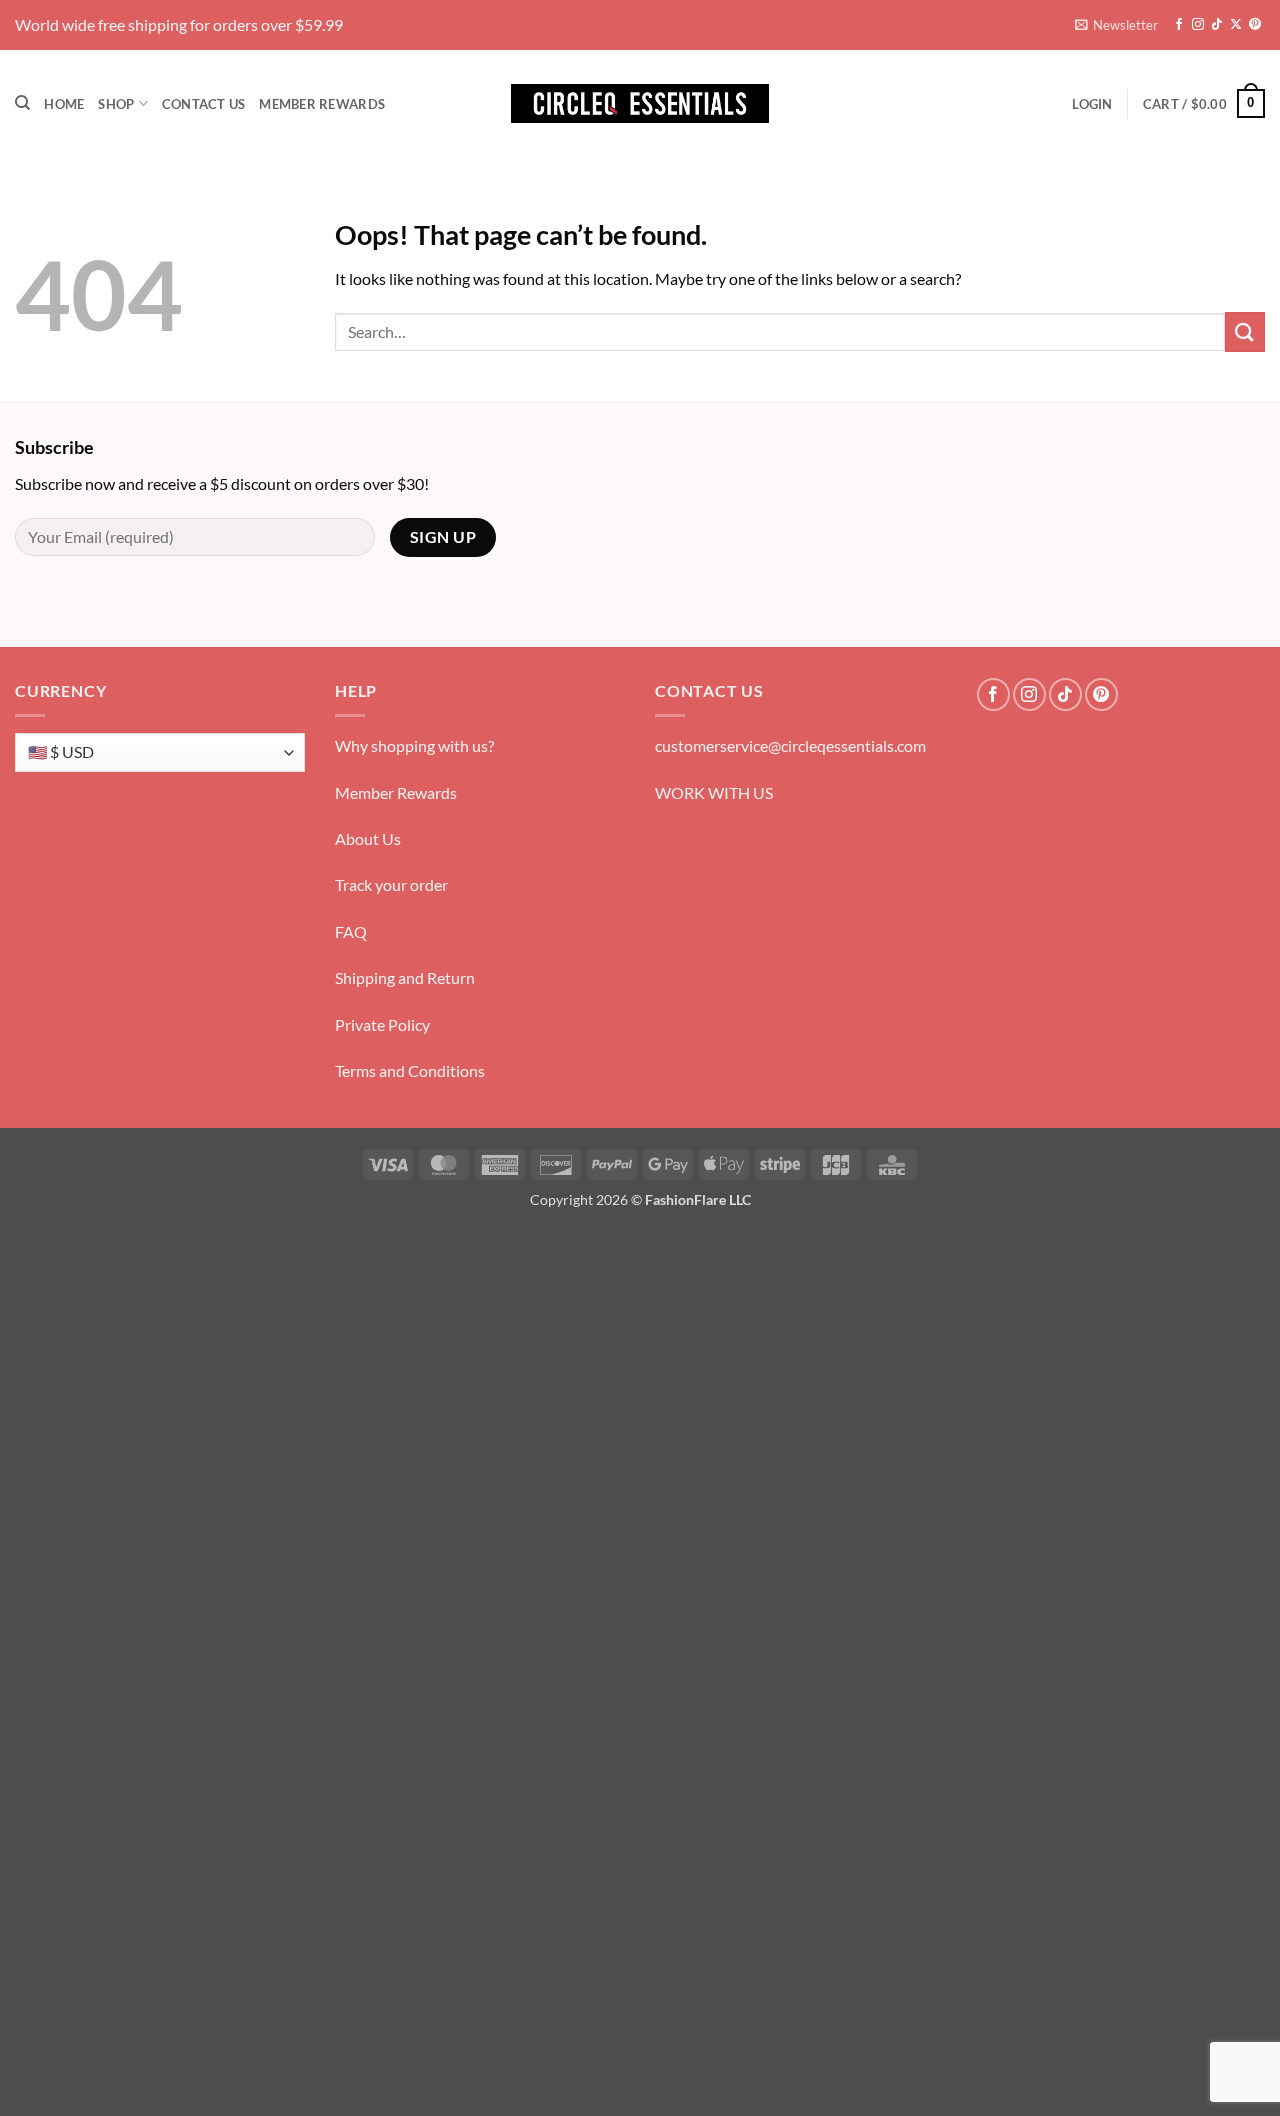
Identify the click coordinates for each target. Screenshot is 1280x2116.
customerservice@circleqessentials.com (790, 745)
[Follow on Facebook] (1179, 25)
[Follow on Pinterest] (1255, 25)
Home (64, 104)
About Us (368, 838)
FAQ (351, 931)
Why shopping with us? (414, 745)
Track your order (391, 884)
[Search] (22, 103)
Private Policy (382, 1024)
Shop (116, 104)
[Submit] (1245, 331)
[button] (1116, 25)
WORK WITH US (714, 792)
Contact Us (204, 104)
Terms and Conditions (410, 1070)
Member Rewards (322, 104)
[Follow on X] (1236, 25)
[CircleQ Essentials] (640, 103)
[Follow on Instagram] (1198, 25)
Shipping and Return (405, 977)
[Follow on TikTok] (1217, 25)
